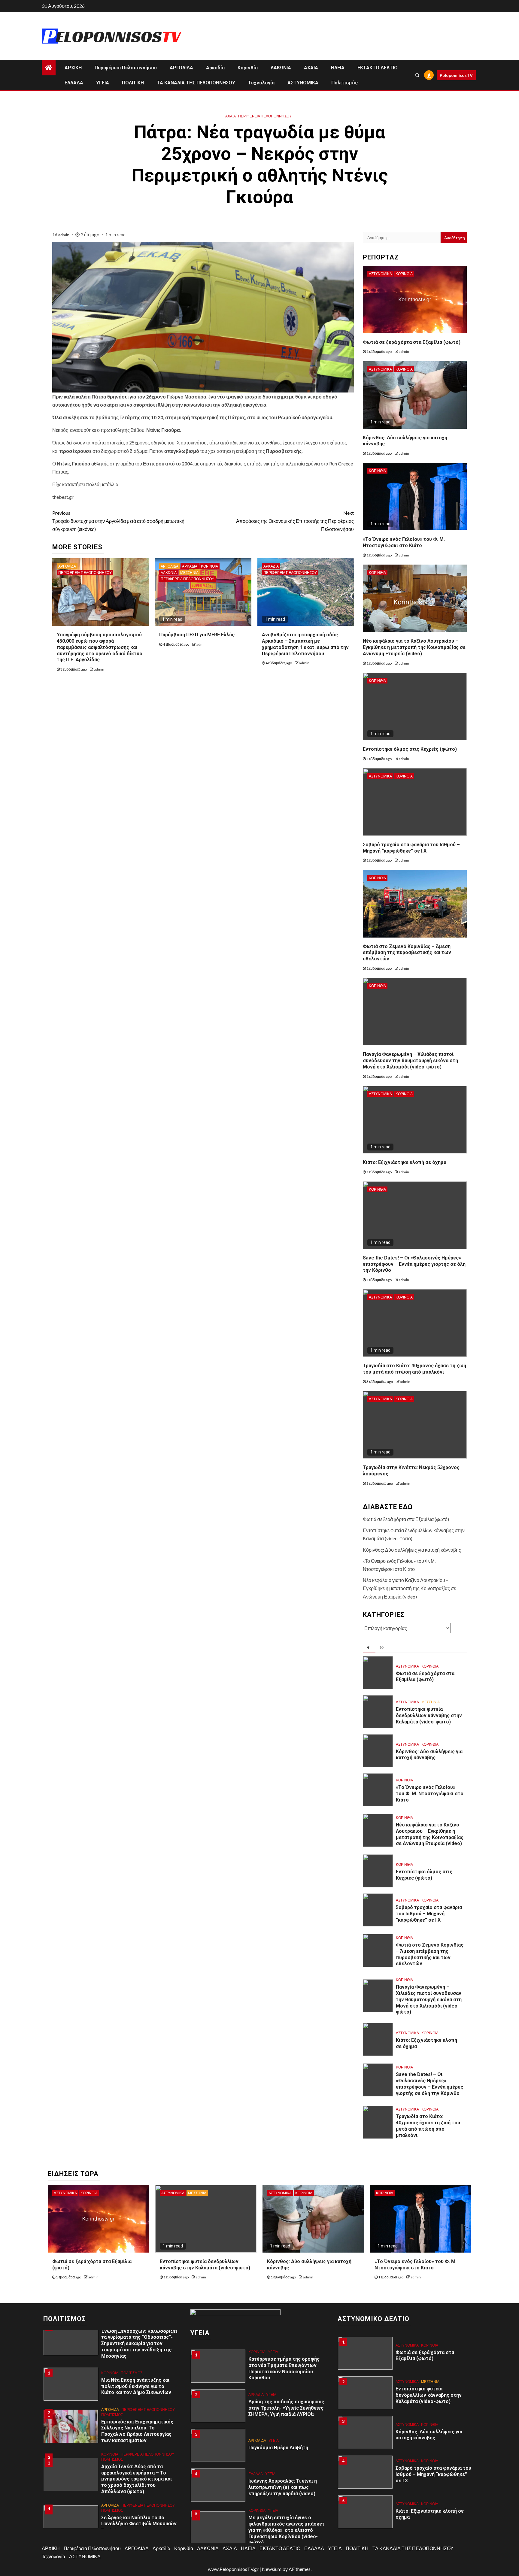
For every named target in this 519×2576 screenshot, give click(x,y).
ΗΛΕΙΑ (338, 68)
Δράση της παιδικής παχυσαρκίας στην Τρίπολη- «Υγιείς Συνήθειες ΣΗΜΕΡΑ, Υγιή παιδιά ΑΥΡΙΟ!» (286, 2408)
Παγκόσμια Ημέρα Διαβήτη (278, 2448)
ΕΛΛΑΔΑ (74, 83)
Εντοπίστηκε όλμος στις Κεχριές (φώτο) (410, 749)
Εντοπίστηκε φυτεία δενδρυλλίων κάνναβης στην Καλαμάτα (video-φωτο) (429, 1715)
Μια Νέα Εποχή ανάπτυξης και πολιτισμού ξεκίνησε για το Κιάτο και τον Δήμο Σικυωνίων (136, 2386)
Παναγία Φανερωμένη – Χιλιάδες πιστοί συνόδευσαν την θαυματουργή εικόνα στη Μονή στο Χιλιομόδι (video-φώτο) (410, 1061)
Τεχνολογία (261, 83)
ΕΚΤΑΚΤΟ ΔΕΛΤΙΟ (378, 68)
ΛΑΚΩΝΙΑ (281, 68)
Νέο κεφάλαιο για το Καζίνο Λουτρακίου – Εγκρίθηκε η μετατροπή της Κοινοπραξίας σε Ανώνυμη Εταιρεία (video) (414, 647)
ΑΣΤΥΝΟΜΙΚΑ (303, 83)
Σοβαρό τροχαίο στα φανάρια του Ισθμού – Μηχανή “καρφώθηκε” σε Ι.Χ (429, 1914)
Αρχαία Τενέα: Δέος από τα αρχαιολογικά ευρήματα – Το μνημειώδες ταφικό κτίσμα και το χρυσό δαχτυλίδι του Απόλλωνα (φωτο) (137, 2479)
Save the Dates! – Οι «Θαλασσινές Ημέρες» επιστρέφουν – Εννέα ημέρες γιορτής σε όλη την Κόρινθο (414, 1264)
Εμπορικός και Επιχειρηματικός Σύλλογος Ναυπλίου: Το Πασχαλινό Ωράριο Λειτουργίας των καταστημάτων (137, 2431)
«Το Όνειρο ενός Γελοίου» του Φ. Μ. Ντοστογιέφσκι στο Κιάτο (404, 542)
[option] (112, 2387)
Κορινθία (248, 68)
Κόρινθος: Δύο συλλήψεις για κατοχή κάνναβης (412, 1550)
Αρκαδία (215, 68)
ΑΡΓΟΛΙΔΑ (181, 68)
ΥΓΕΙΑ (103, 83)
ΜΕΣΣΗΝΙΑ (189, 573)
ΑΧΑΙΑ (311, 68)
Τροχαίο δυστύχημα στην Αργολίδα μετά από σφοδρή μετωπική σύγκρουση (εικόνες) (118, 521)
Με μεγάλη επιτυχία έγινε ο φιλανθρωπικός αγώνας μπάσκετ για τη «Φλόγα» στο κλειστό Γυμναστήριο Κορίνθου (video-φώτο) (287, 2530)
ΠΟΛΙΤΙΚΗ (133, 83)
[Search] (417, 75)
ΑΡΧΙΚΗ (73, 68)
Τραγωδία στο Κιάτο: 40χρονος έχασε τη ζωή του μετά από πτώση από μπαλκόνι (414, 1369)
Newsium (272, 2569)
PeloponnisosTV (456, 75)
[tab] (369, 1648)
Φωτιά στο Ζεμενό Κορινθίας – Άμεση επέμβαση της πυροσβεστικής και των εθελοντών (407, 953)
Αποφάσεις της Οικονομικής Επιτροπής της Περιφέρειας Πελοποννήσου (295, 521)
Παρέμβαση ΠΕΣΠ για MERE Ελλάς (197, 635)
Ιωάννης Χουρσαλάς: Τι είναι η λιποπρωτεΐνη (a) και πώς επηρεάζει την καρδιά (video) (283, 2487)
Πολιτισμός (344, 83)
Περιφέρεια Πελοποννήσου (126, 68)
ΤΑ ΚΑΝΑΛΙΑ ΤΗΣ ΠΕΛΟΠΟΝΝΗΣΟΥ (196, 83)
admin (64, 235)
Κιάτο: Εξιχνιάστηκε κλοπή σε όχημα (405, 1162)
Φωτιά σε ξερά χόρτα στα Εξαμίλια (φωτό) (412, 342)
